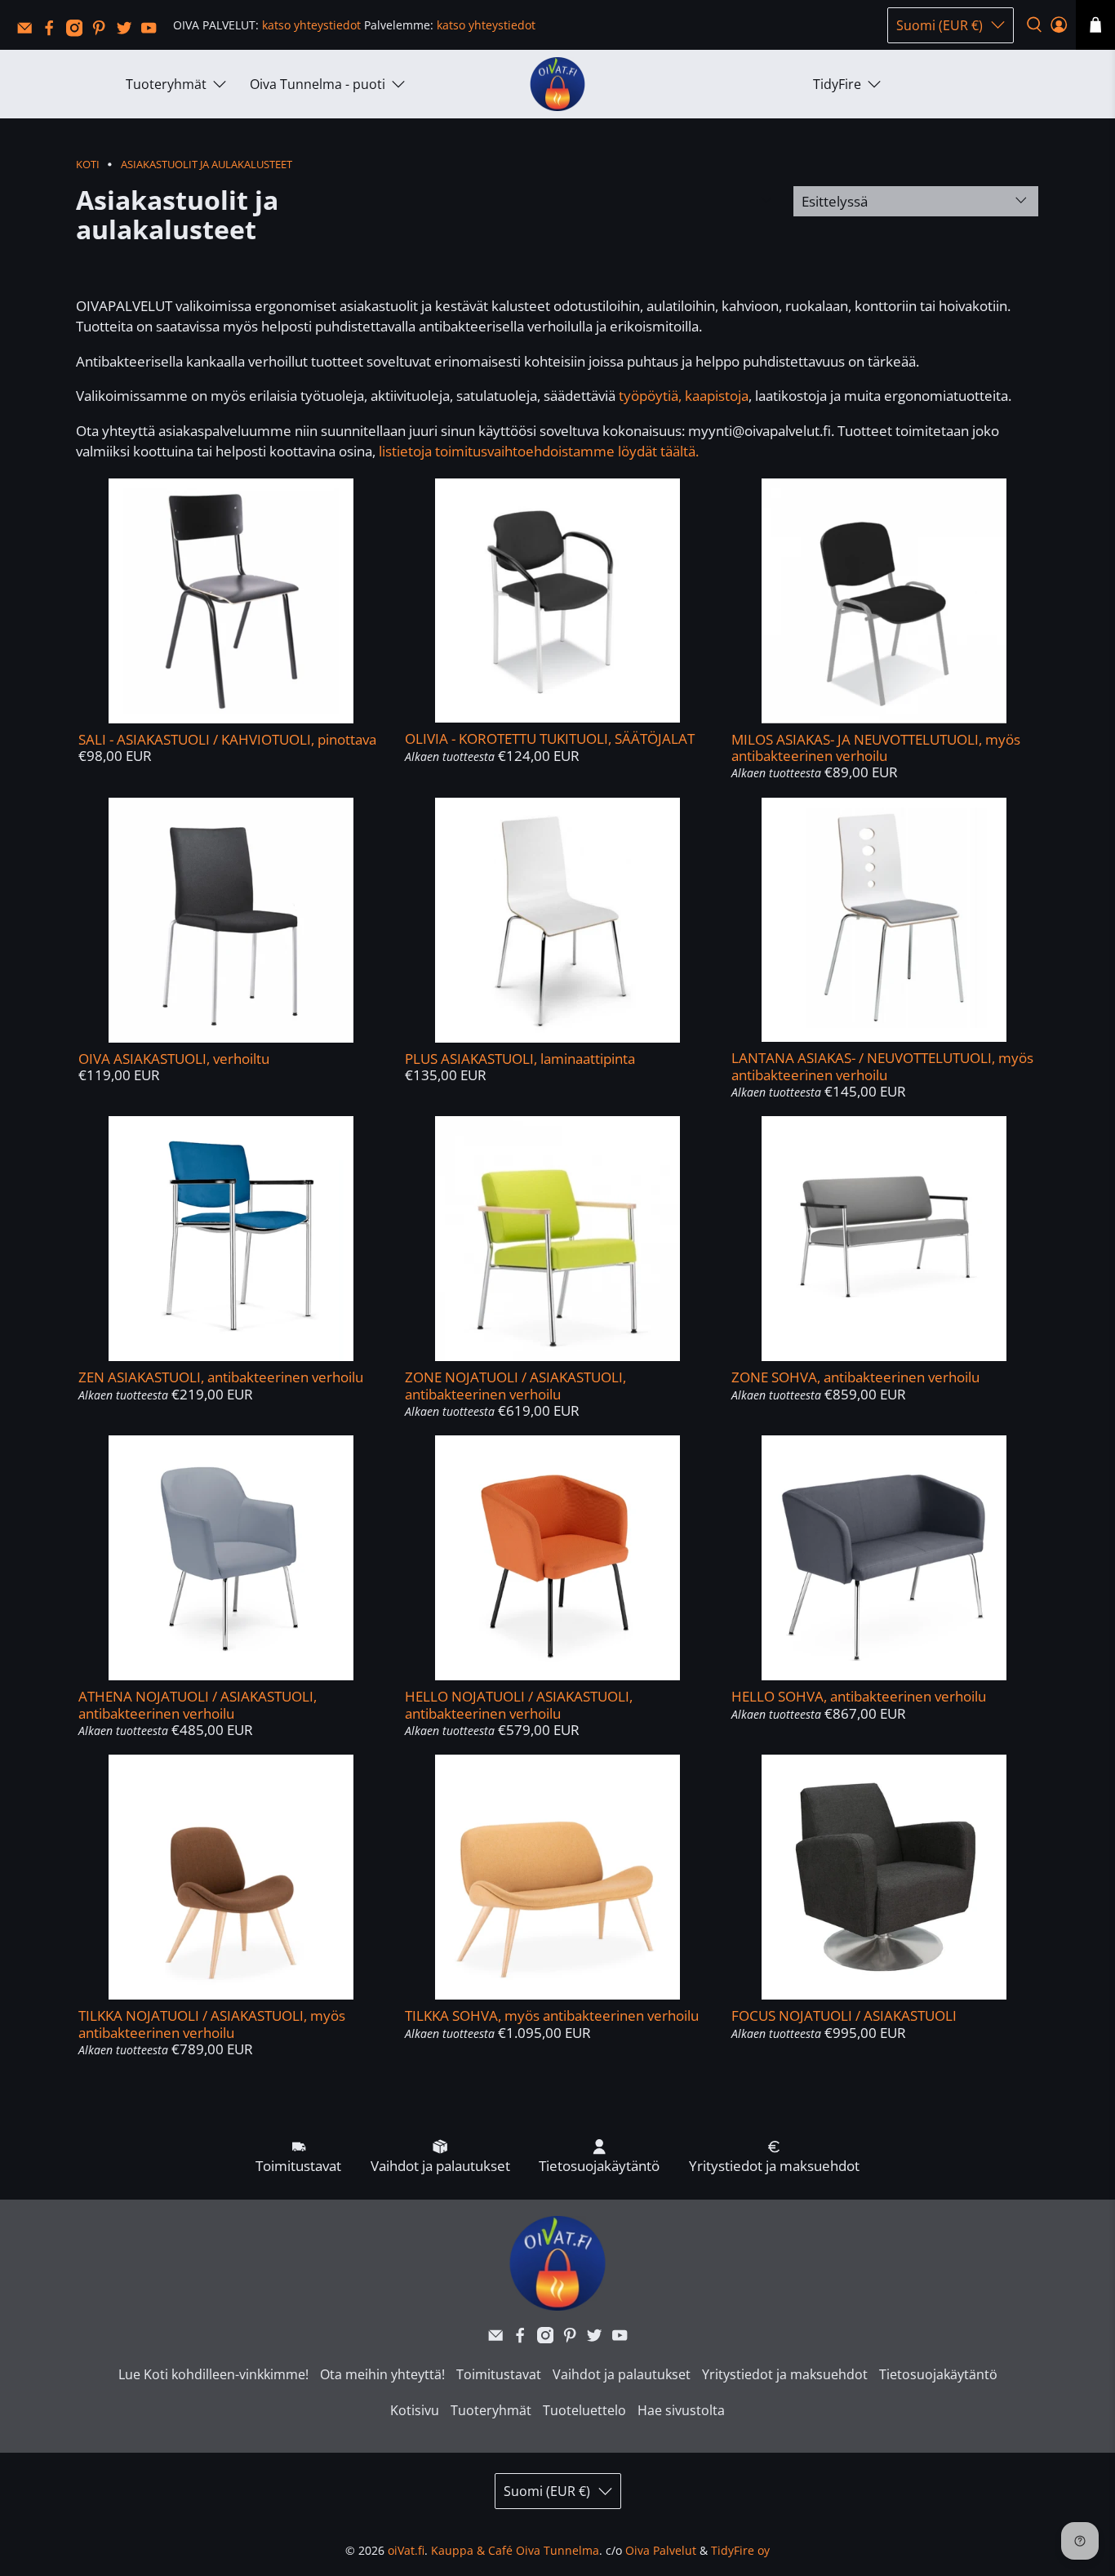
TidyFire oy (740, 2550)
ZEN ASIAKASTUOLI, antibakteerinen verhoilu (221, 1377)
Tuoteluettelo (584, 2410)
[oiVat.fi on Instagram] (78, 32)
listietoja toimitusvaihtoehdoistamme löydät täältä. (539, 451)
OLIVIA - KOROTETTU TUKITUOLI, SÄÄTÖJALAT (550, 739)
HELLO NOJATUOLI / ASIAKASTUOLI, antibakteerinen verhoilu (519, 1704)
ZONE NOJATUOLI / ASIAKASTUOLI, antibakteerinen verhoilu (515, 1385)
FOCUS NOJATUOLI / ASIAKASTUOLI (844, 2015)
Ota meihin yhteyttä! (382, 2374)
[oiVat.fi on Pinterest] (103, 32)
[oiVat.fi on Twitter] (128, 32)
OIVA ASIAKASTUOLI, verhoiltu (174, 1059)
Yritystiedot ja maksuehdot (785, 2374)
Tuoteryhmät (166, 84)
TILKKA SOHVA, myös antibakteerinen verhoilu (552, 2015)
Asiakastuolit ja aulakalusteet (207, 165)
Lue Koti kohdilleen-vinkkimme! (213, 2374)
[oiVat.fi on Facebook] (53, 32)
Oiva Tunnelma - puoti (318, 84)
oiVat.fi (406, 2550)
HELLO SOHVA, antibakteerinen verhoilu (859, 1696)
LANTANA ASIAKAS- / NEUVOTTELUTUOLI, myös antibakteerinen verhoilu (882, 1066)
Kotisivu (415, 2410)
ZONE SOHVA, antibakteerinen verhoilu (855, 1377)
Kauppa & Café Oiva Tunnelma (515, 2550)
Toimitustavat (499, 2374)
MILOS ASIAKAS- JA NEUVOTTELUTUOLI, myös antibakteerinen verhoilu (876, 747)
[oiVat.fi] (557, 85)
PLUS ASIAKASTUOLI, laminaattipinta (520, 1059)
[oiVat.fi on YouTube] (153, 32)
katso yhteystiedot (311, 25)
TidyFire (837, 84)
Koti (88, 165)
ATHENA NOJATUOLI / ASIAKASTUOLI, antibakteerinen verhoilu (198, 1704)
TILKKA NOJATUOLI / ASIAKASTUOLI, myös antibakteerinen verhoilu (212, 2024)
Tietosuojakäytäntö (938, 2374)
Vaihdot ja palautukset (622, 2374)
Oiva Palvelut (661, 2550)
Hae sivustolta (681, 2410)
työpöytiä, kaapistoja (684, 396)
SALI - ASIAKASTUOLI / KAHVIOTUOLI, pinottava (227, 739)
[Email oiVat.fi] (29, 32)
